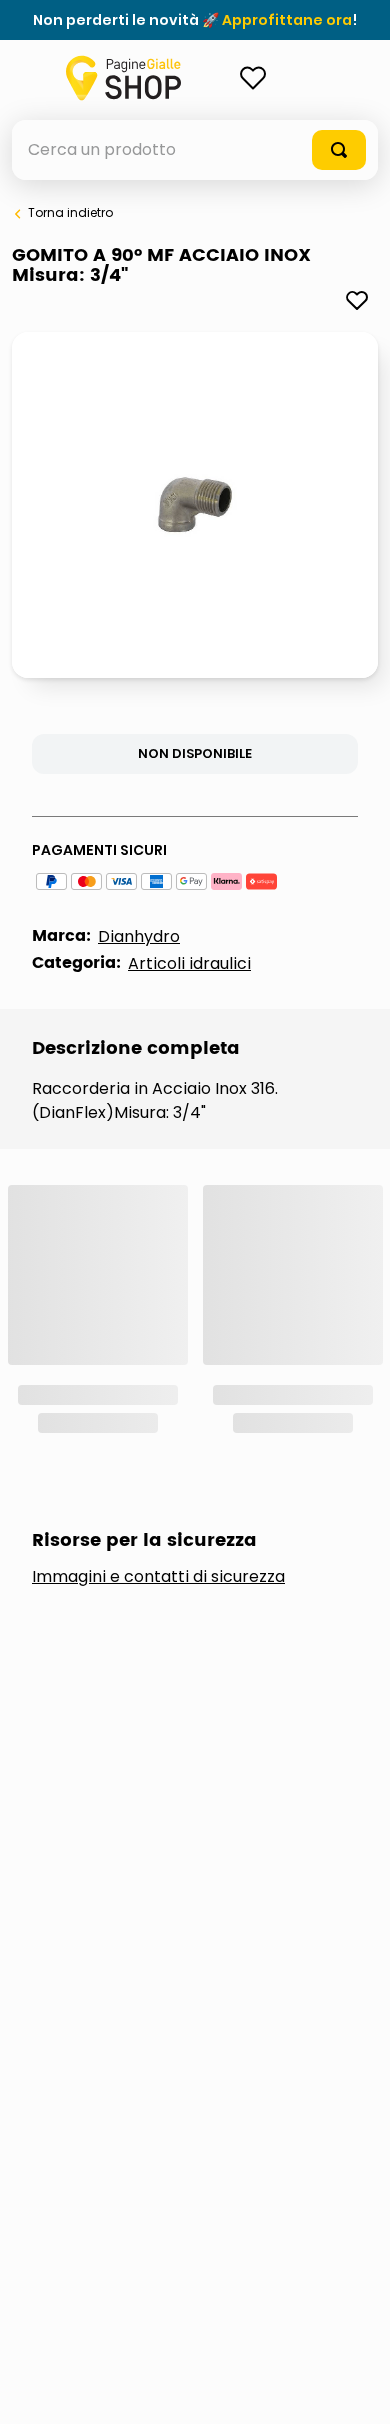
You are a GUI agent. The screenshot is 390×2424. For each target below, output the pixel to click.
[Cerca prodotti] (339, 150)
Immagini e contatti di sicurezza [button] (158, 1577)
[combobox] (195, 150)
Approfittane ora (287, 20)
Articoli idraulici (189, 963)
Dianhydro (139, 936)
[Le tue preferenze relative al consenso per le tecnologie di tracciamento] (355, 2389)
